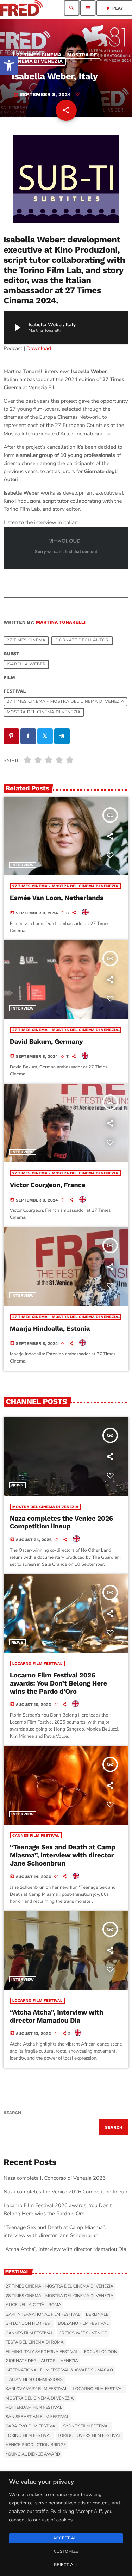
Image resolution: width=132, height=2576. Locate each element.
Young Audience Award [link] (33, 2454)
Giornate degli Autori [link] (82, 641)
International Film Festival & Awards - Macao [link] (59, 2370)
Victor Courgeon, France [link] (48, 1185)
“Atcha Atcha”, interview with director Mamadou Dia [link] (56, 2016)
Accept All (66, 2538)
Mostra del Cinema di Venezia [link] (44, 713)
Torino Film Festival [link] (29, 2436)
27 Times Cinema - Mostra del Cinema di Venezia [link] (56, 58)
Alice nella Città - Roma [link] (33, 2305)
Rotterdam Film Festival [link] (34, 2408)
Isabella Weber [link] (26, 665)
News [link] (17, 1485)
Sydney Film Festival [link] (86, 2426)
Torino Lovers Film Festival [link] (89, 2436)
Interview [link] (23, 865)
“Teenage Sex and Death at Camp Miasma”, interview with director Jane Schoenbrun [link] (63, 1855)
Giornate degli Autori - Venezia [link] (42, 2361)
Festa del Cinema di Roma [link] (35, 2342)
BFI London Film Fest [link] (29, 2324)
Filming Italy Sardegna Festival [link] (42, 2352)
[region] (66, 2524)
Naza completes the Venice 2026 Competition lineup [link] (61, 1522)
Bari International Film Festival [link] (43, 2315)
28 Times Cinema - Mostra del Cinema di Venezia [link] (59, 2296)
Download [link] (39, 349)
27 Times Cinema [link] (26, 641)
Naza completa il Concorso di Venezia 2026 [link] (55, 2178)
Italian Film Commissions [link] (34, 2380)
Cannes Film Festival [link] (36, 1835)
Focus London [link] (101, 2352)
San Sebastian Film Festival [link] (37, 2417)
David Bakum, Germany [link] (46, 1042)
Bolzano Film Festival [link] (83, 2324)
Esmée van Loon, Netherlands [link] (57, 898)
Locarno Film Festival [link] (37, 1663)
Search (12, 2113)
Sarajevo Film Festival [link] (32, 2426)
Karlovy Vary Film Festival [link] (37, 2389)
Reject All (66, 2565)
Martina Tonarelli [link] (61, 623)
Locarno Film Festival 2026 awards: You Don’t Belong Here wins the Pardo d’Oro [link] (58, 1683)
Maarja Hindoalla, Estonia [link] (50, 1329)
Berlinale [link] (97, 2315)
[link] (9, 66)
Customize (66, 2552)
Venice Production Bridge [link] (36, 2445)
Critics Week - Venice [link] (83, 2333)
